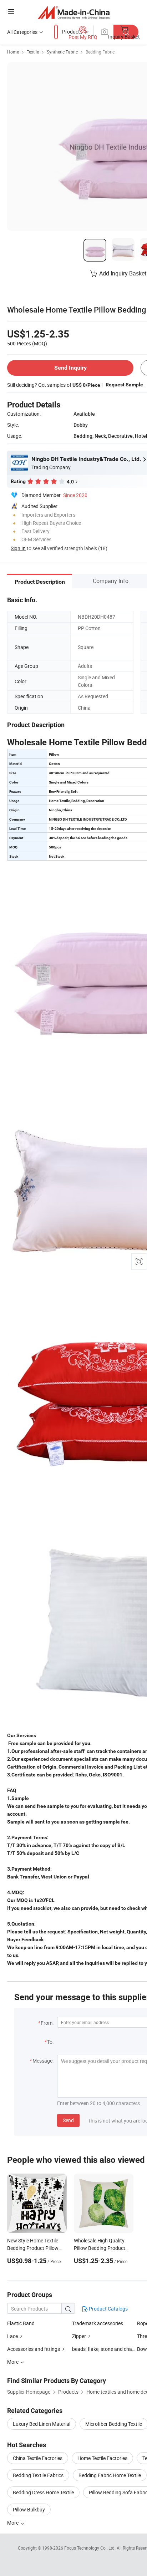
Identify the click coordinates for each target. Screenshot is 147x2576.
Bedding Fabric (100, 52)
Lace (12, 2336)
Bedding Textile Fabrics (38, 2475)
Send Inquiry (70, 368)
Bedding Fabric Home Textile (110, 2475)
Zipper (79, 2336)
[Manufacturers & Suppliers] (74, 12)
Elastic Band (21, 2323)
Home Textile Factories (102, 2458)
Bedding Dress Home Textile (43, 2492)
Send (68, 2120)
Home (13, 52)
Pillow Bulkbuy (29, 2509)
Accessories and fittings (34, 2349)
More (13, 2523)
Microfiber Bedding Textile (114, 2424)
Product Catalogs (108, 2309)
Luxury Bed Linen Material (42, 2424)
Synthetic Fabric (62, 52)
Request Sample (124, 385)
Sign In (18, 548)
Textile (33, 52)
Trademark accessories (98, 2323)
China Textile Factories (38, 2458)
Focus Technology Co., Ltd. (90, 2548)
